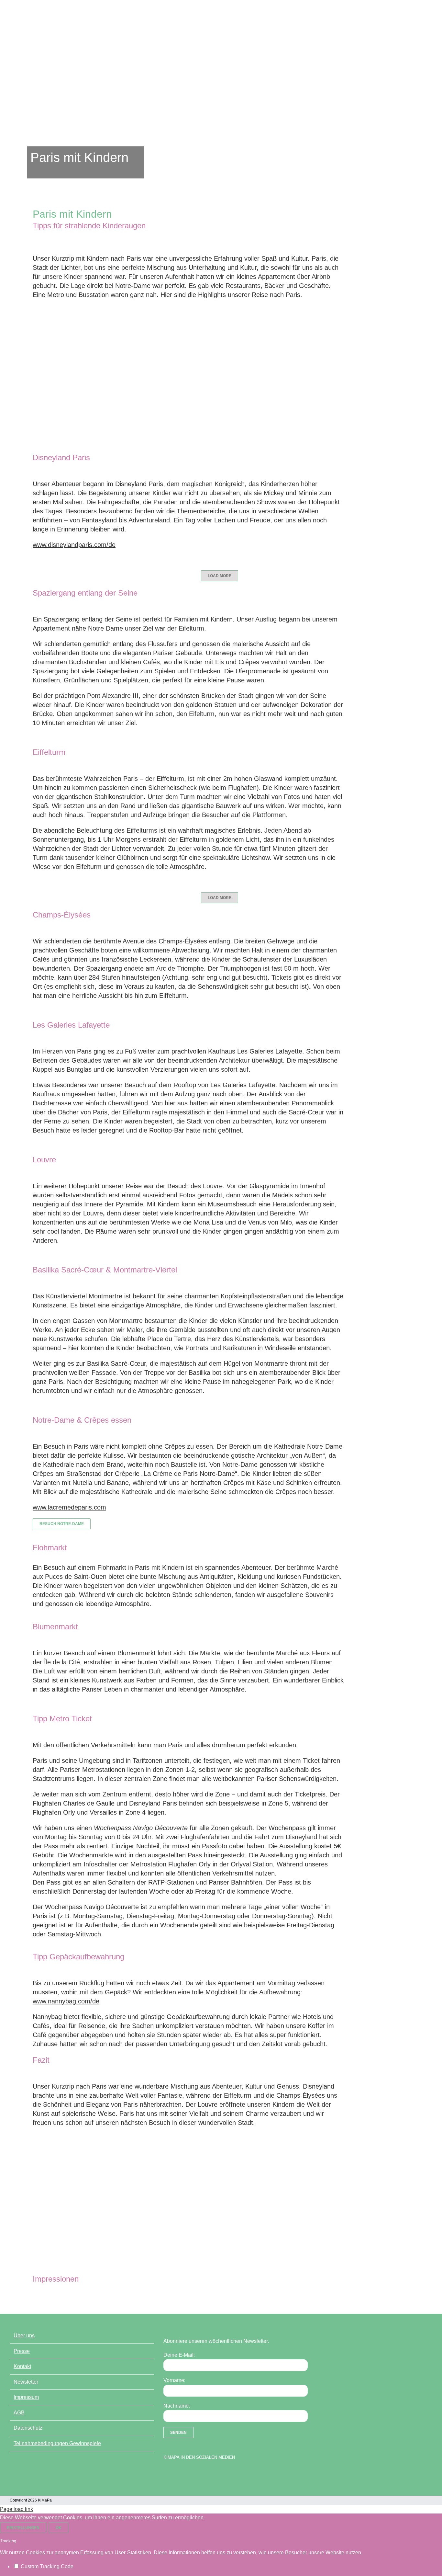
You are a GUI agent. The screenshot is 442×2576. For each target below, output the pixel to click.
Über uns (24, 2336)
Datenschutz (28, 2428)
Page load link (17, 2509)
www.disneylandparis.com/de (74, 545)
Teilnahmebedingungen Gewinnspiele (57, 2443)
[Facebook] (167, 2474)
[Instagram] (189, 2474)
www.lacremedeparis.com (69, 1507)
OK (59, 2528)
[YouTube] (178, 2474)
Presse (22, 2351)
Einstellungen (23, 2528)
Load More (220, 576)
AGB (19, 2413)
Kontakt (22, 2366)
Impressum (26, 2397)
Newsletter (26, 2382)
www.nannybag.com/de (66, 2001)
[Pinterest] (201, 2474)
